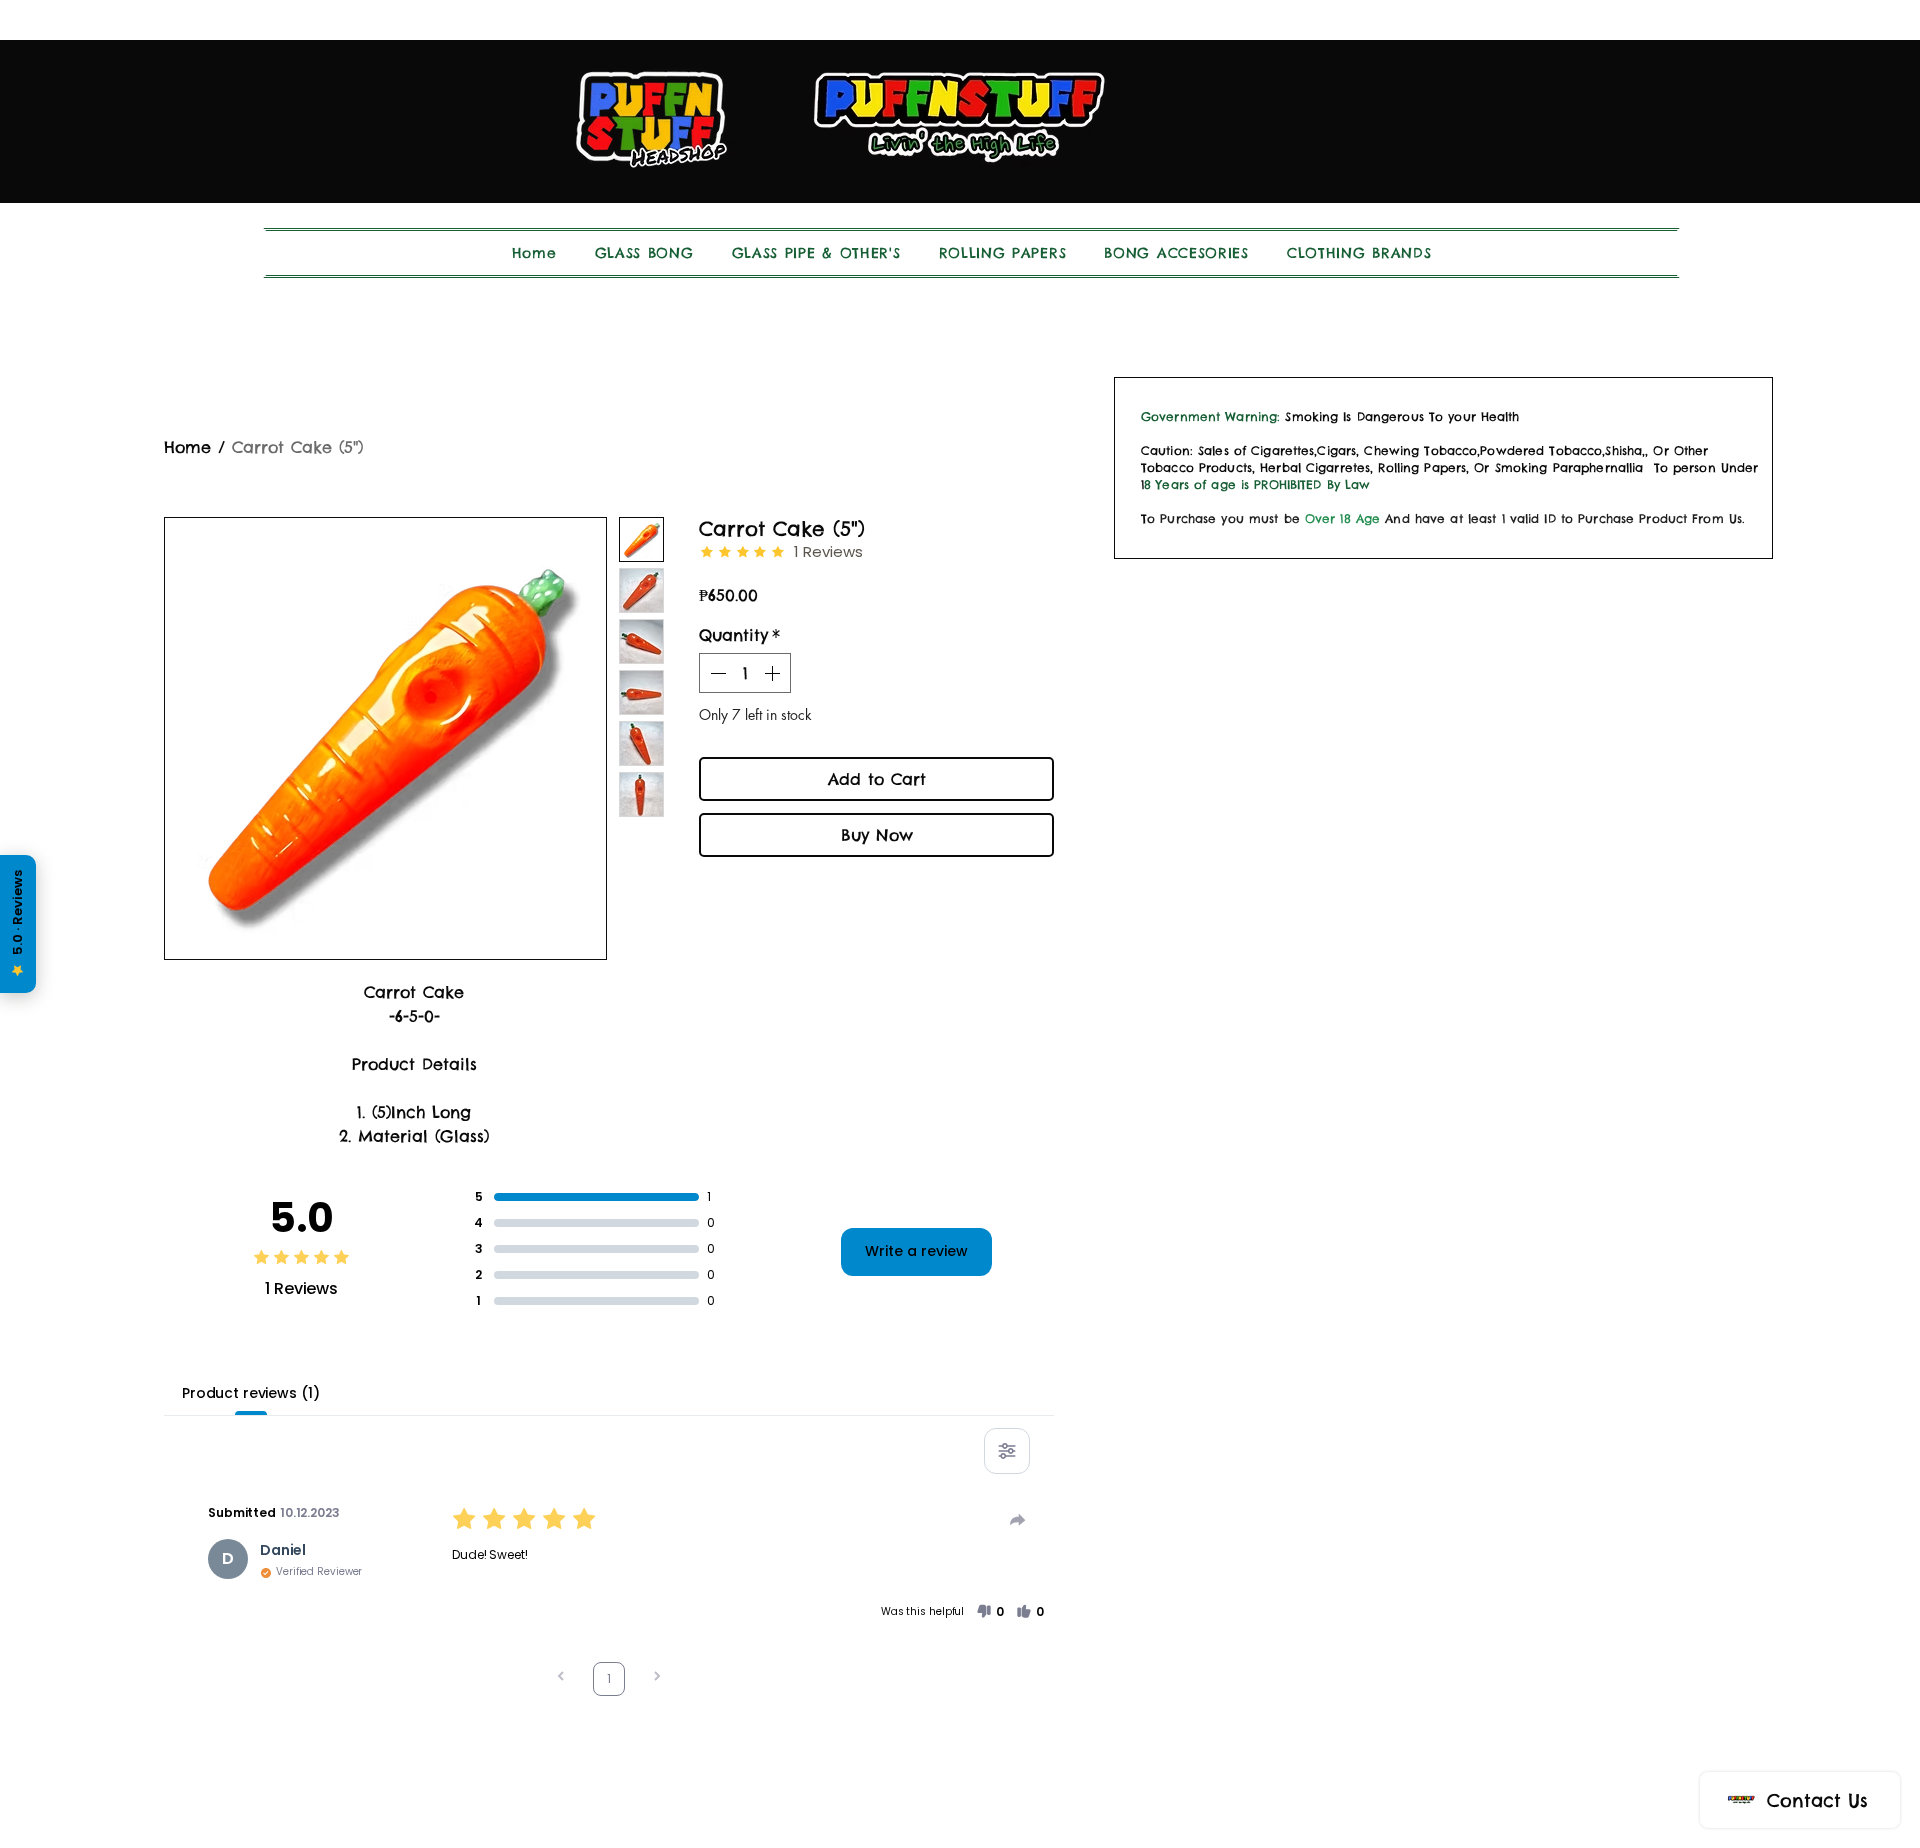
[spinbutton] (745, 673)
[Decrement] (716, 673)
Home (187, 447)
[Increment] (774, 673)
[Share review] (1018, 1520)
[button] (990, 1612)
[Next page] (657, 1678)
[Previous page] (561, 1678)
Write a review (916, 1251)
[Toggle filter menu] (1007, 1451)
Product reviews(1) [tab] (250, 1393)
